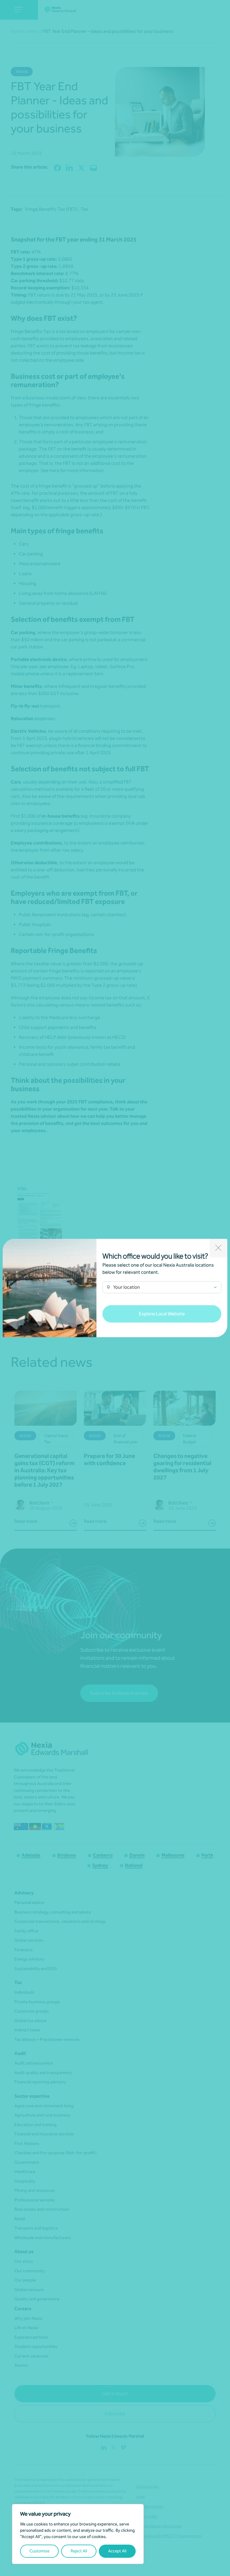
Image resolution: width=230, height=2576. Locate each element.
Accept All (117, 2551)
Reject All (79, 2551)
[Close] (218, 1248)
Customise (39, 2551)
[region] (78, 2534)
